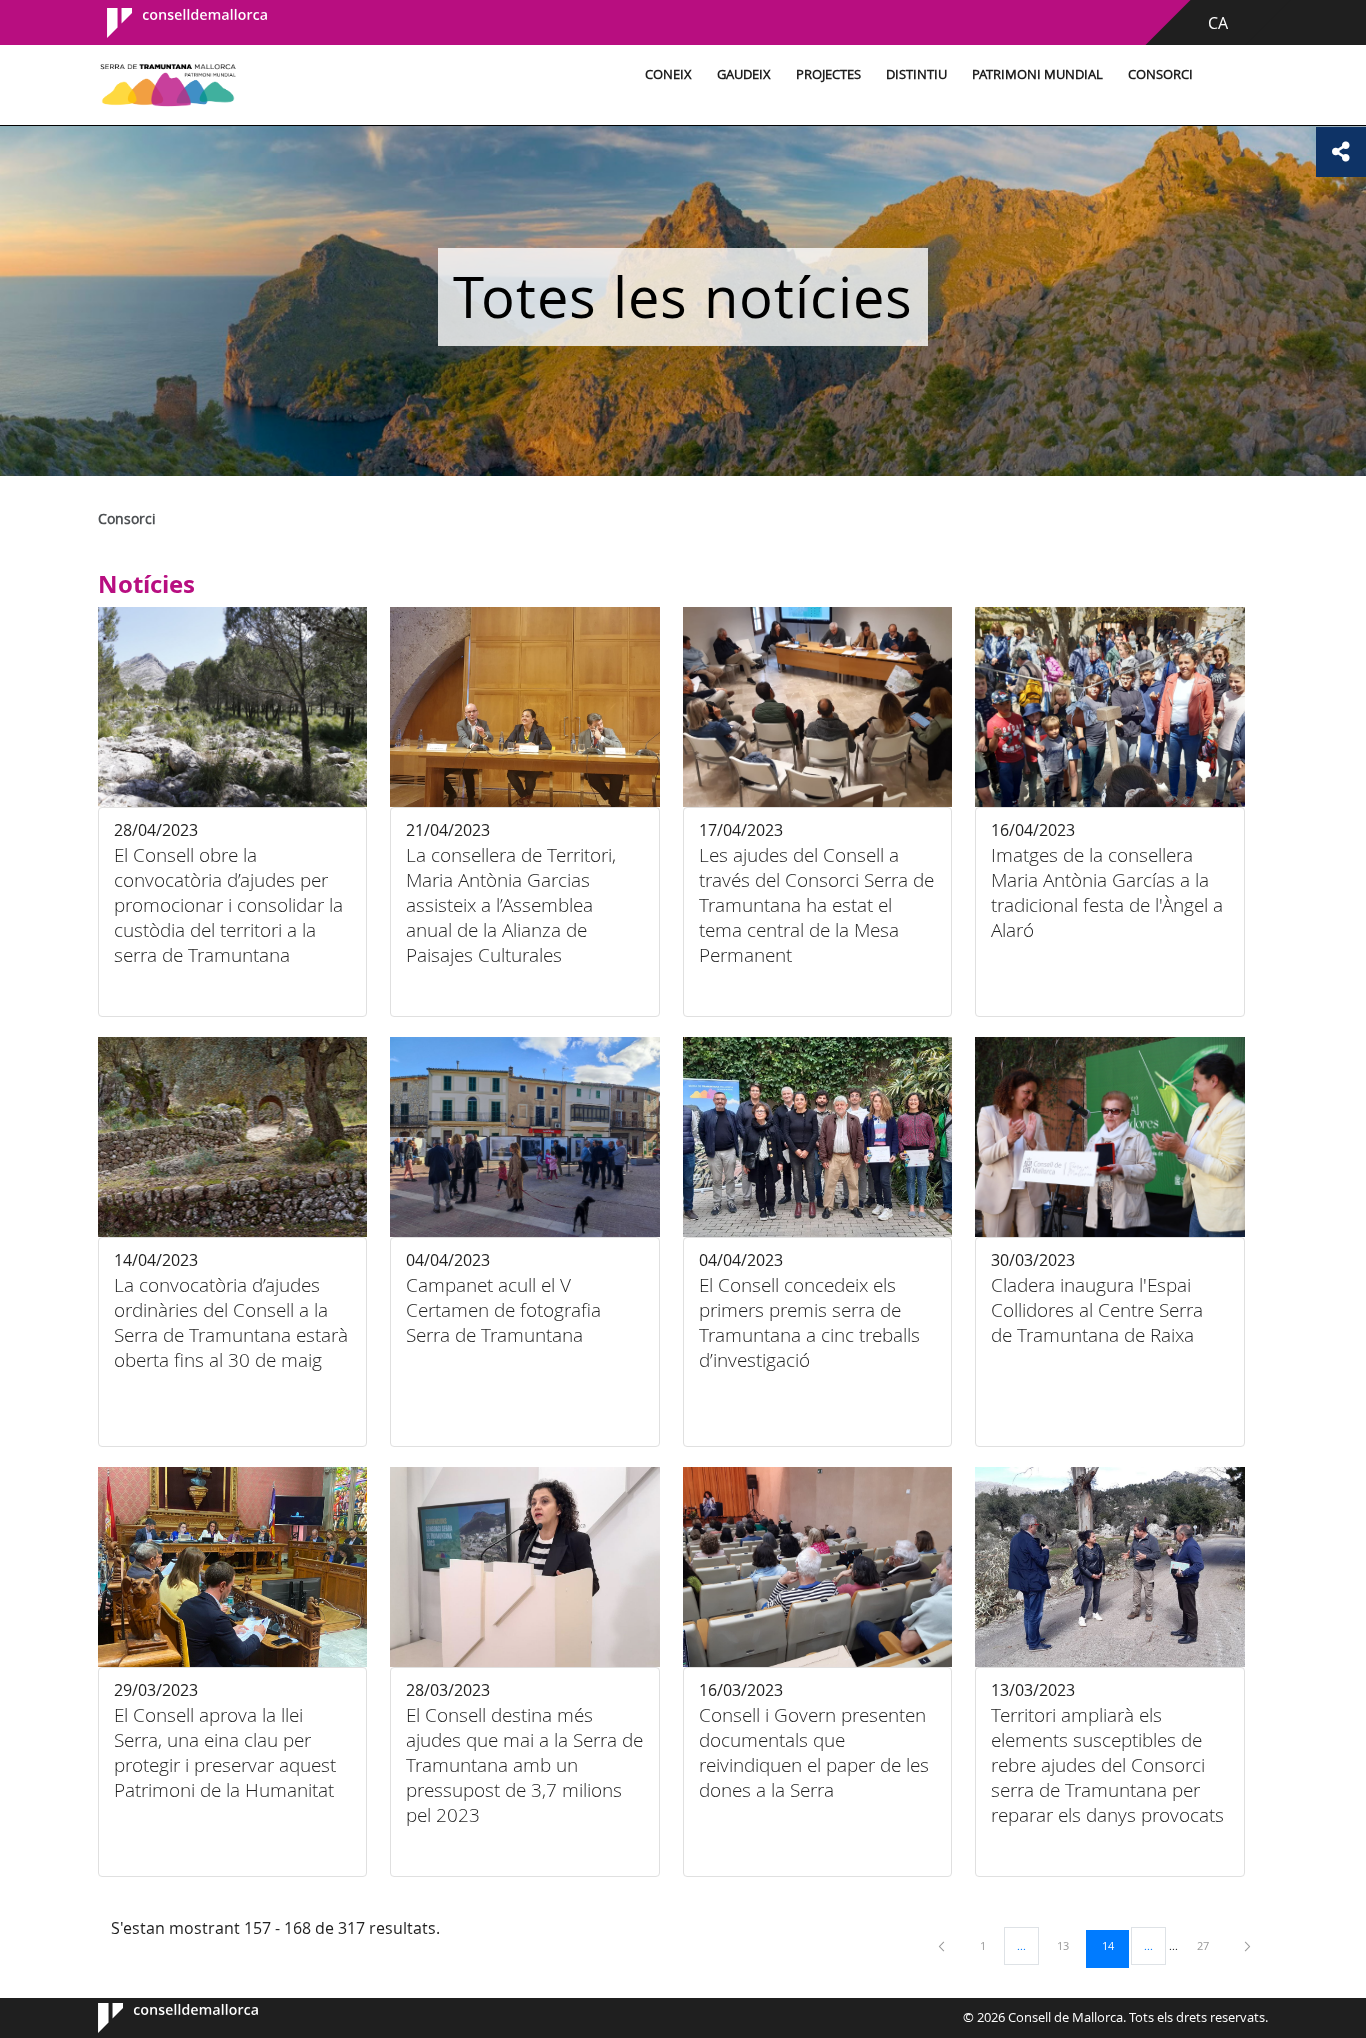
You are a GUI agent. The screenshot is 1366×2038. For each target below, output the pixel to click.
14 (1115, 1945)
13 (1070, 1945)
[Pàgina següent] (1247, 1945)
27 (1210, 1945)
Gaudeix (744, 74)
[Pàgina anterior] (943, 1945)
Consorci (1160, 74)
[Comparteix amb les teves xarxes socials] (1341, 152)
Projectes (828, 74)
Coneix (668, 74)
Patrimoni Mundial (1037, 74)
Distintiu (916, 74)
